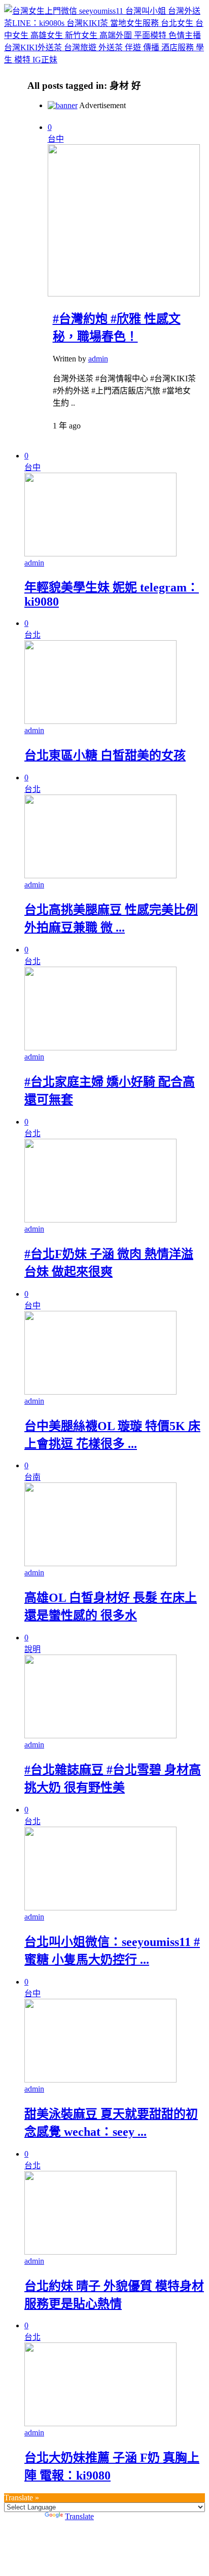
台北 (32, 635)
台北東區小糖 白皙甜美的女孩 (105, 755)
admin (98, 359)
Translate (79, 2516)
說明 (32, 1649)
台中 (56, 139)
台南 (32, 1477)
